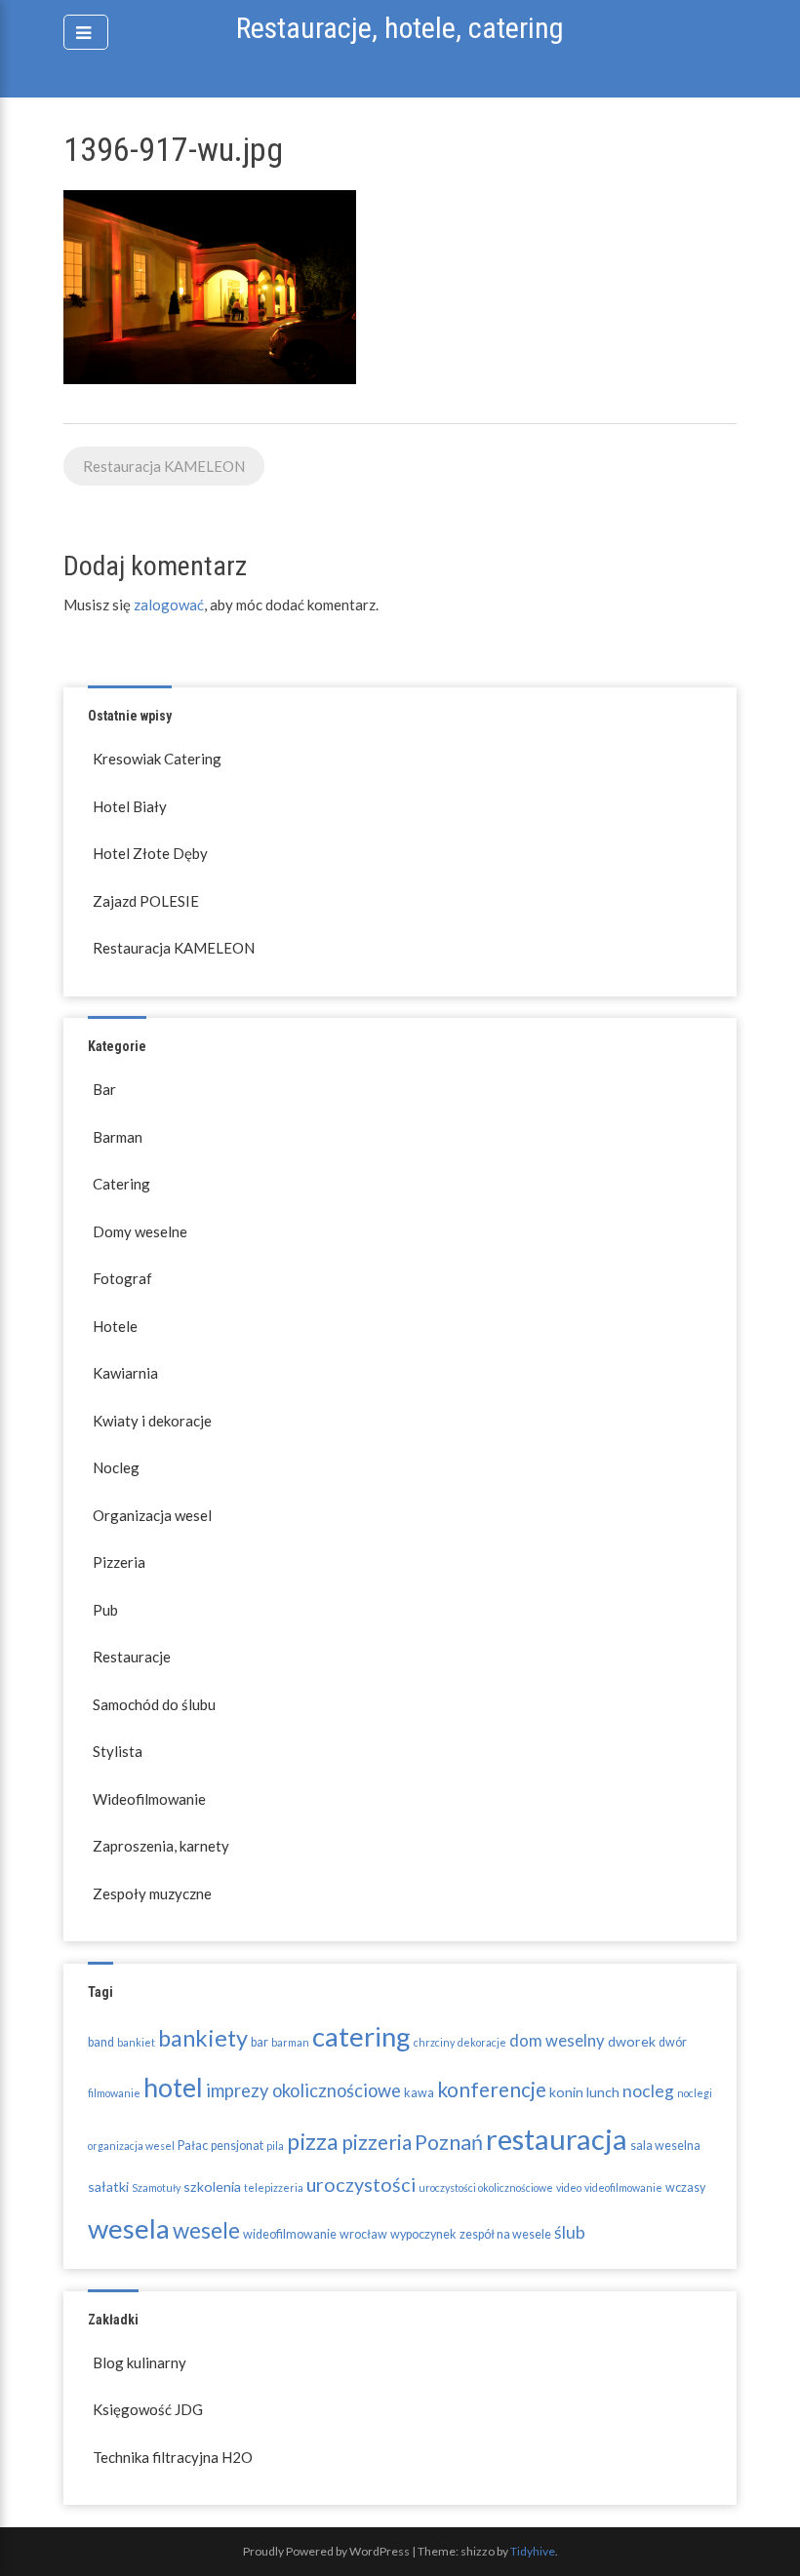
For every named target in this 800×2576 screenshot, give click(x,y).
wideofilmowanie (290, 2234)
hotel (173, 2087)
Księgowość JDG (148, 2409)
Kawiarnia (125, 1373)
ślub (570, 2232)
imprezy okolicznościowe (303, 2090)
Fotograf (122, 1278)
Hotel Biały (130, 806)
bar (260, 2042)
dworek (632, 2041)
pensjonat (237, 2146)
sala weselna (665, 2146)
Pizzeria (119, 1562)
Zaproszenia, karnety (161, 1846)
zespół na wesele (505, 2234)
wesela (129, 2228)
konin (566, 2092)
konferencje (492, 2089)
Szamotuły (156, 2187)
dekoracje (482, 2042)
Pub (105, 1610)
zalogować (169, 605)
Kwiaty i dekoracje (152, 1421)
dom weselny (557, 2041)
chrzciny (434, 2042)
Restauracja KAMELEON (164, 466)
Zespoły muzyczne (152, 1893)
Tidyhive (533, 2551)
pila (275, 2146)
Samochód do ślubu (154, 1704)
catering (361, 2036)
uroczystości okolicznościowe (486, 2187)
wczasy (685, 2187)
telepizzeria (274, 2187)
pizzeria (377, 2142)
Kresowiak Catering (157, 759)
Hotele (115, 1326)
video (569, 2187)
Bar (104, 1089)
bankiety (203, 2038)
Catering (121, 1184)
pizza (313, 2141)
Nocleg (116, 1467)
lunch (603, 2092)
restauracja (557, 2139)
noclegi (695, 2093)
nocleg (648, 2091)
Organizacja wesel (152, 1515)
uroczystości (361, 2185)
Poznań (449, 2142)
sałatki (108, 2186)
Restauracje (132, 1657)
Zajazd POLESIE (146, 901)
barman (290, 2042)
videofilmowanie (623, 2187)
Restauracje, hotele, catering (400, 28)
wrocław (363, 2234)
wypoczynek (423, 2234)
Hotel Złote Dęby (150, 853)
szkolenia (212, 2186)
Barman (118, 1137)
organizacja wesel (131, 2146)
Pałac (193, 2146)
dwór (673, 2042)
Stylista (118, 1751)
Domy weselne (140, 1231)
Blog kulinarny (140, 2362)
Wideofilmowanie (149, 1799)
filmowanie (114, 2093)
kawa (419, 2093)
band (101, 2042)
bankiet (136, 2042)
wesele (206, 2230)
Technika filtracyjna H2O (173, 2457)
